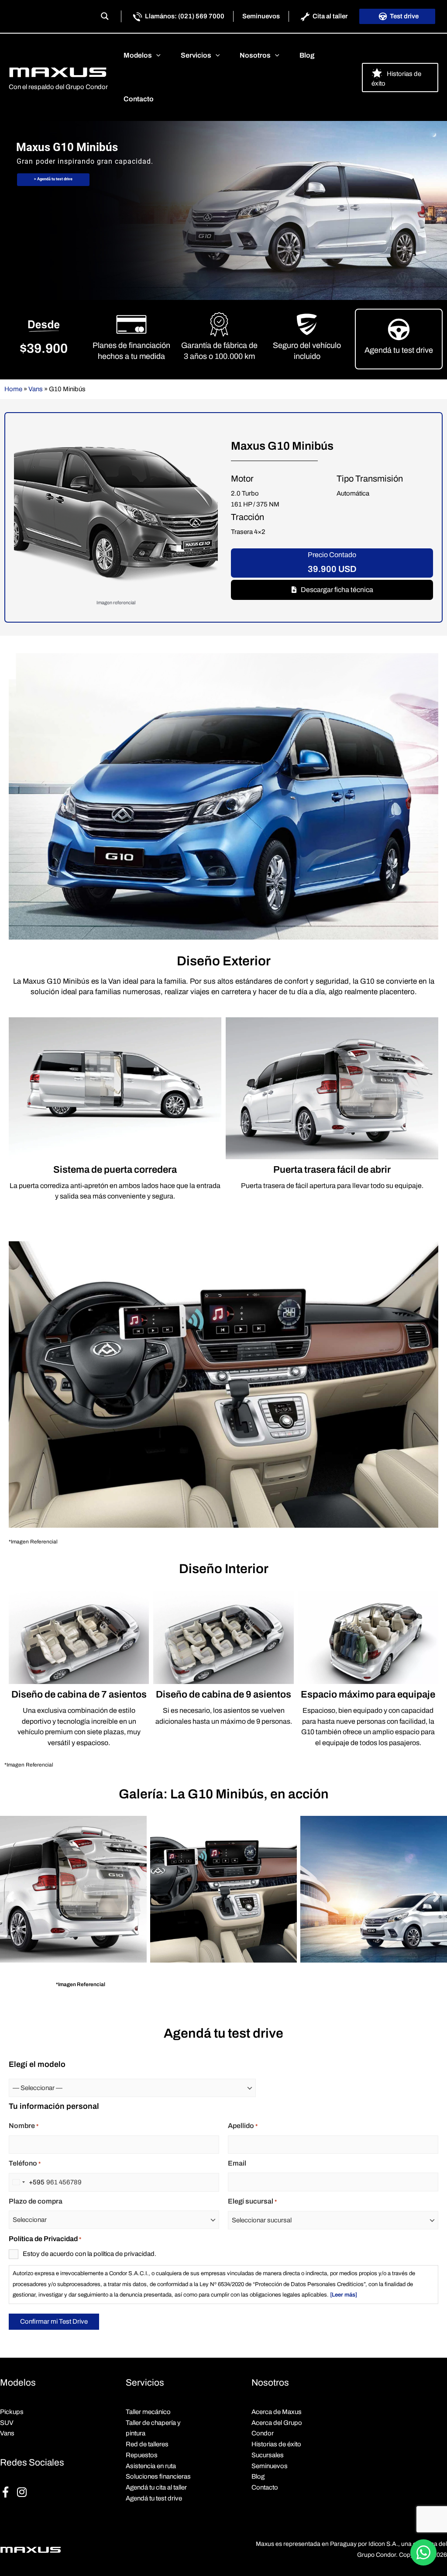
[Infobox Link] (399, 339)
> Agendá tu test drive (53, 179)
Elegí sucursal (252, 2201)
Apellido (243, 2126)
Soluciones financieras (158, 2476)
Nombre (24, 2126)
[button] (156, 55)
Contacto (265, 2487)
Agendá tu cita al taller (156, 2487)
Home (13, 389)
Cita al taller (330, 16)
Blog (258, 2476)
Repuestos (142, 2455)
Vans (36, 389)
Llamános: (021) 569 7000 (185, 16)
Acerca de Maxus (277, 2412)
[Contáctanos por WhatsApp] (423, 2552)
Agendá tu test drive (154, 2498)
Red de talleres (147, 2444)
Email (237, 2163)
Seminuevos (261, 16)
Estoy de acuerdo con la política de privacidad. (89, 2254)
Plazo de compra (36, 2201)
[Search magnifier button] (105, 16)
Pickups (12, 2412)
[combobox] (27, 2182)
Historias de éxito (276, 2444)
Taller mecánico (148, 2412)
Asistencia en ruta (151, 2466)
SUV (7, 2423)
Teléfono (25, 2163)
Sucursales (268, 2455)
